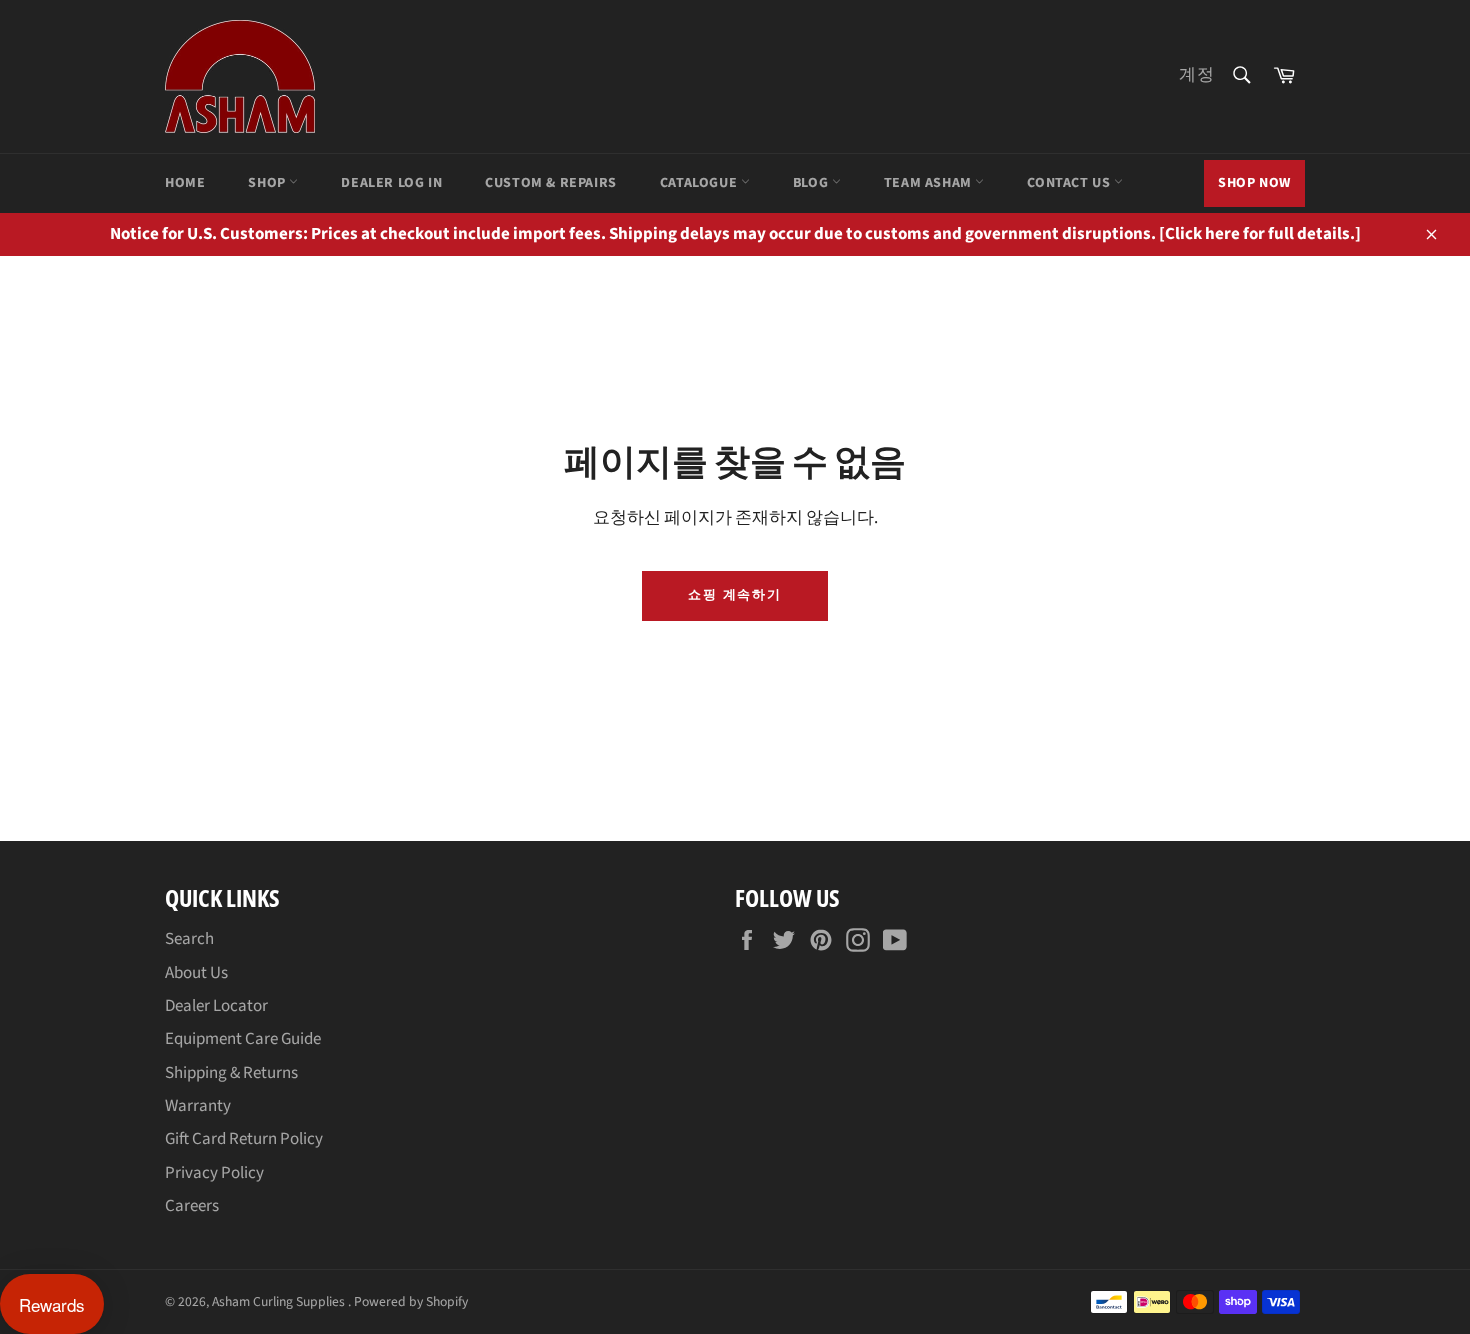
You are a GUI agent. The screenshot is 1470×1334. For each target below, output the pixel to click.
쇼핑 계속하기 (735, 595)
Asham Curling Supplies (280, 1301)
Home (185, 183)
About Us (196, 973)
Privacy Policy (214, 1173)
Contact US (1070, 183)
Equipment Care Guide (243, 1039)
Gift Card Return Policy (244, 1139)
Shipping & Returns (231, 1073)
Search (189, 939)
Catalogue (700, 183)
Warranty (198, 1106)
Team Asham (930, 183)
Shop (268, 183)
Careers (192, 1206)
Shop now (1254, 183)
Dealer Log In (391, 183)
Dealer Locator (216, 1006)
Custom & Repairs (551, 183)
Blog (812, 183)
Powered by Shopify (411, 1301)
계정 (1197, 75)
